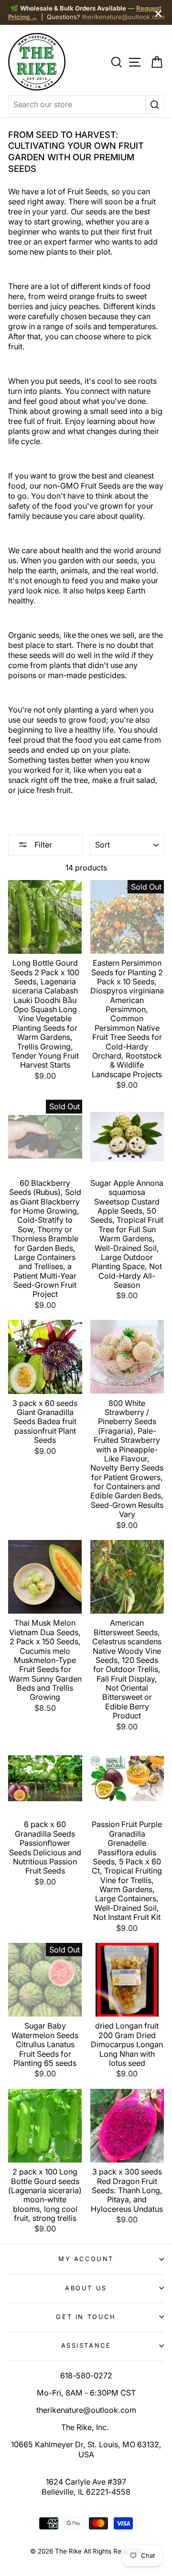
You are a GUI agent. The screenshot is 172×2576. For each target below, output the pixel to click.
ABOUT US (86, 2288)
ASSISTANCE (86, 2345)
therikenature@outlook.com (123, 17)
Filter (42, 845)
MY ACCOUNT (86, 2259)
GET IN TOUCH (86, 2317)
